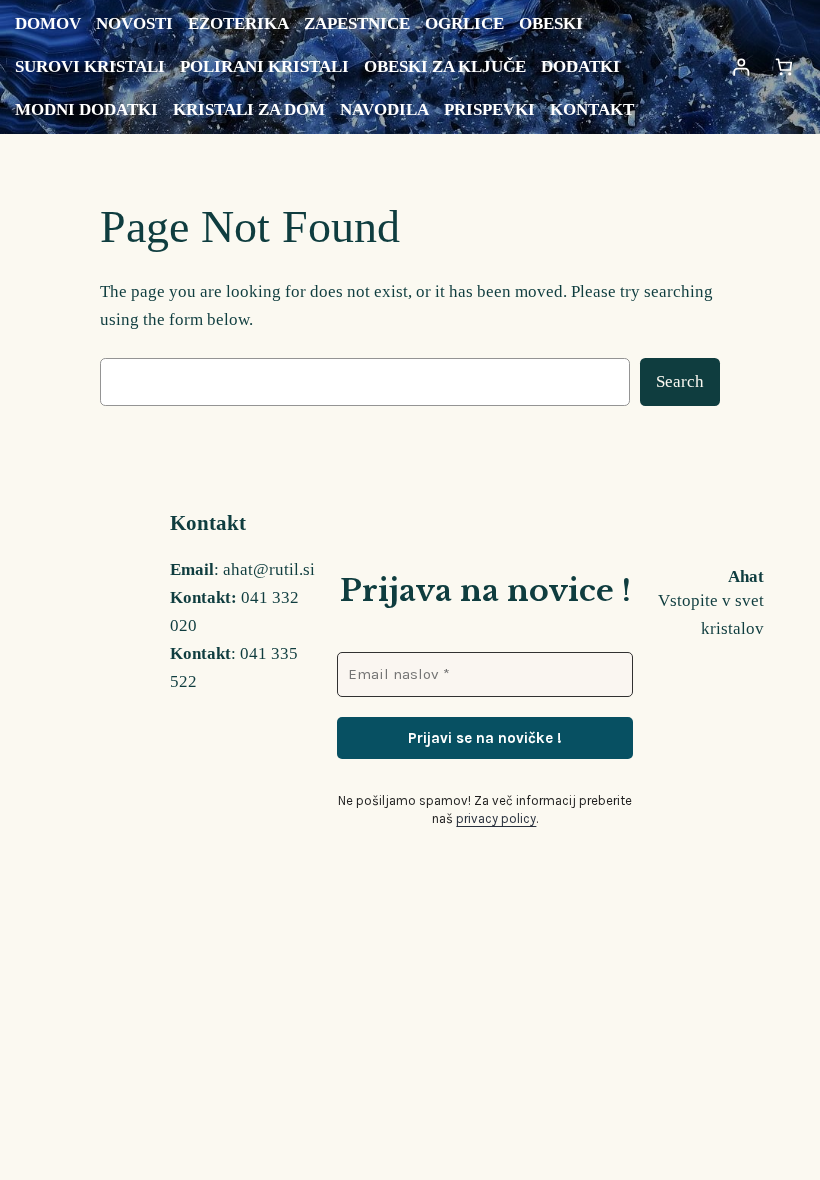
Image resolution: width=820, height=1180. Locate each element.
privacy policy (496, 818)
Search (680, 381)
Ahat (746, 576)
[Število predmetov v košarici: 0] (783, 67)
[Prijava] (740, 67)
